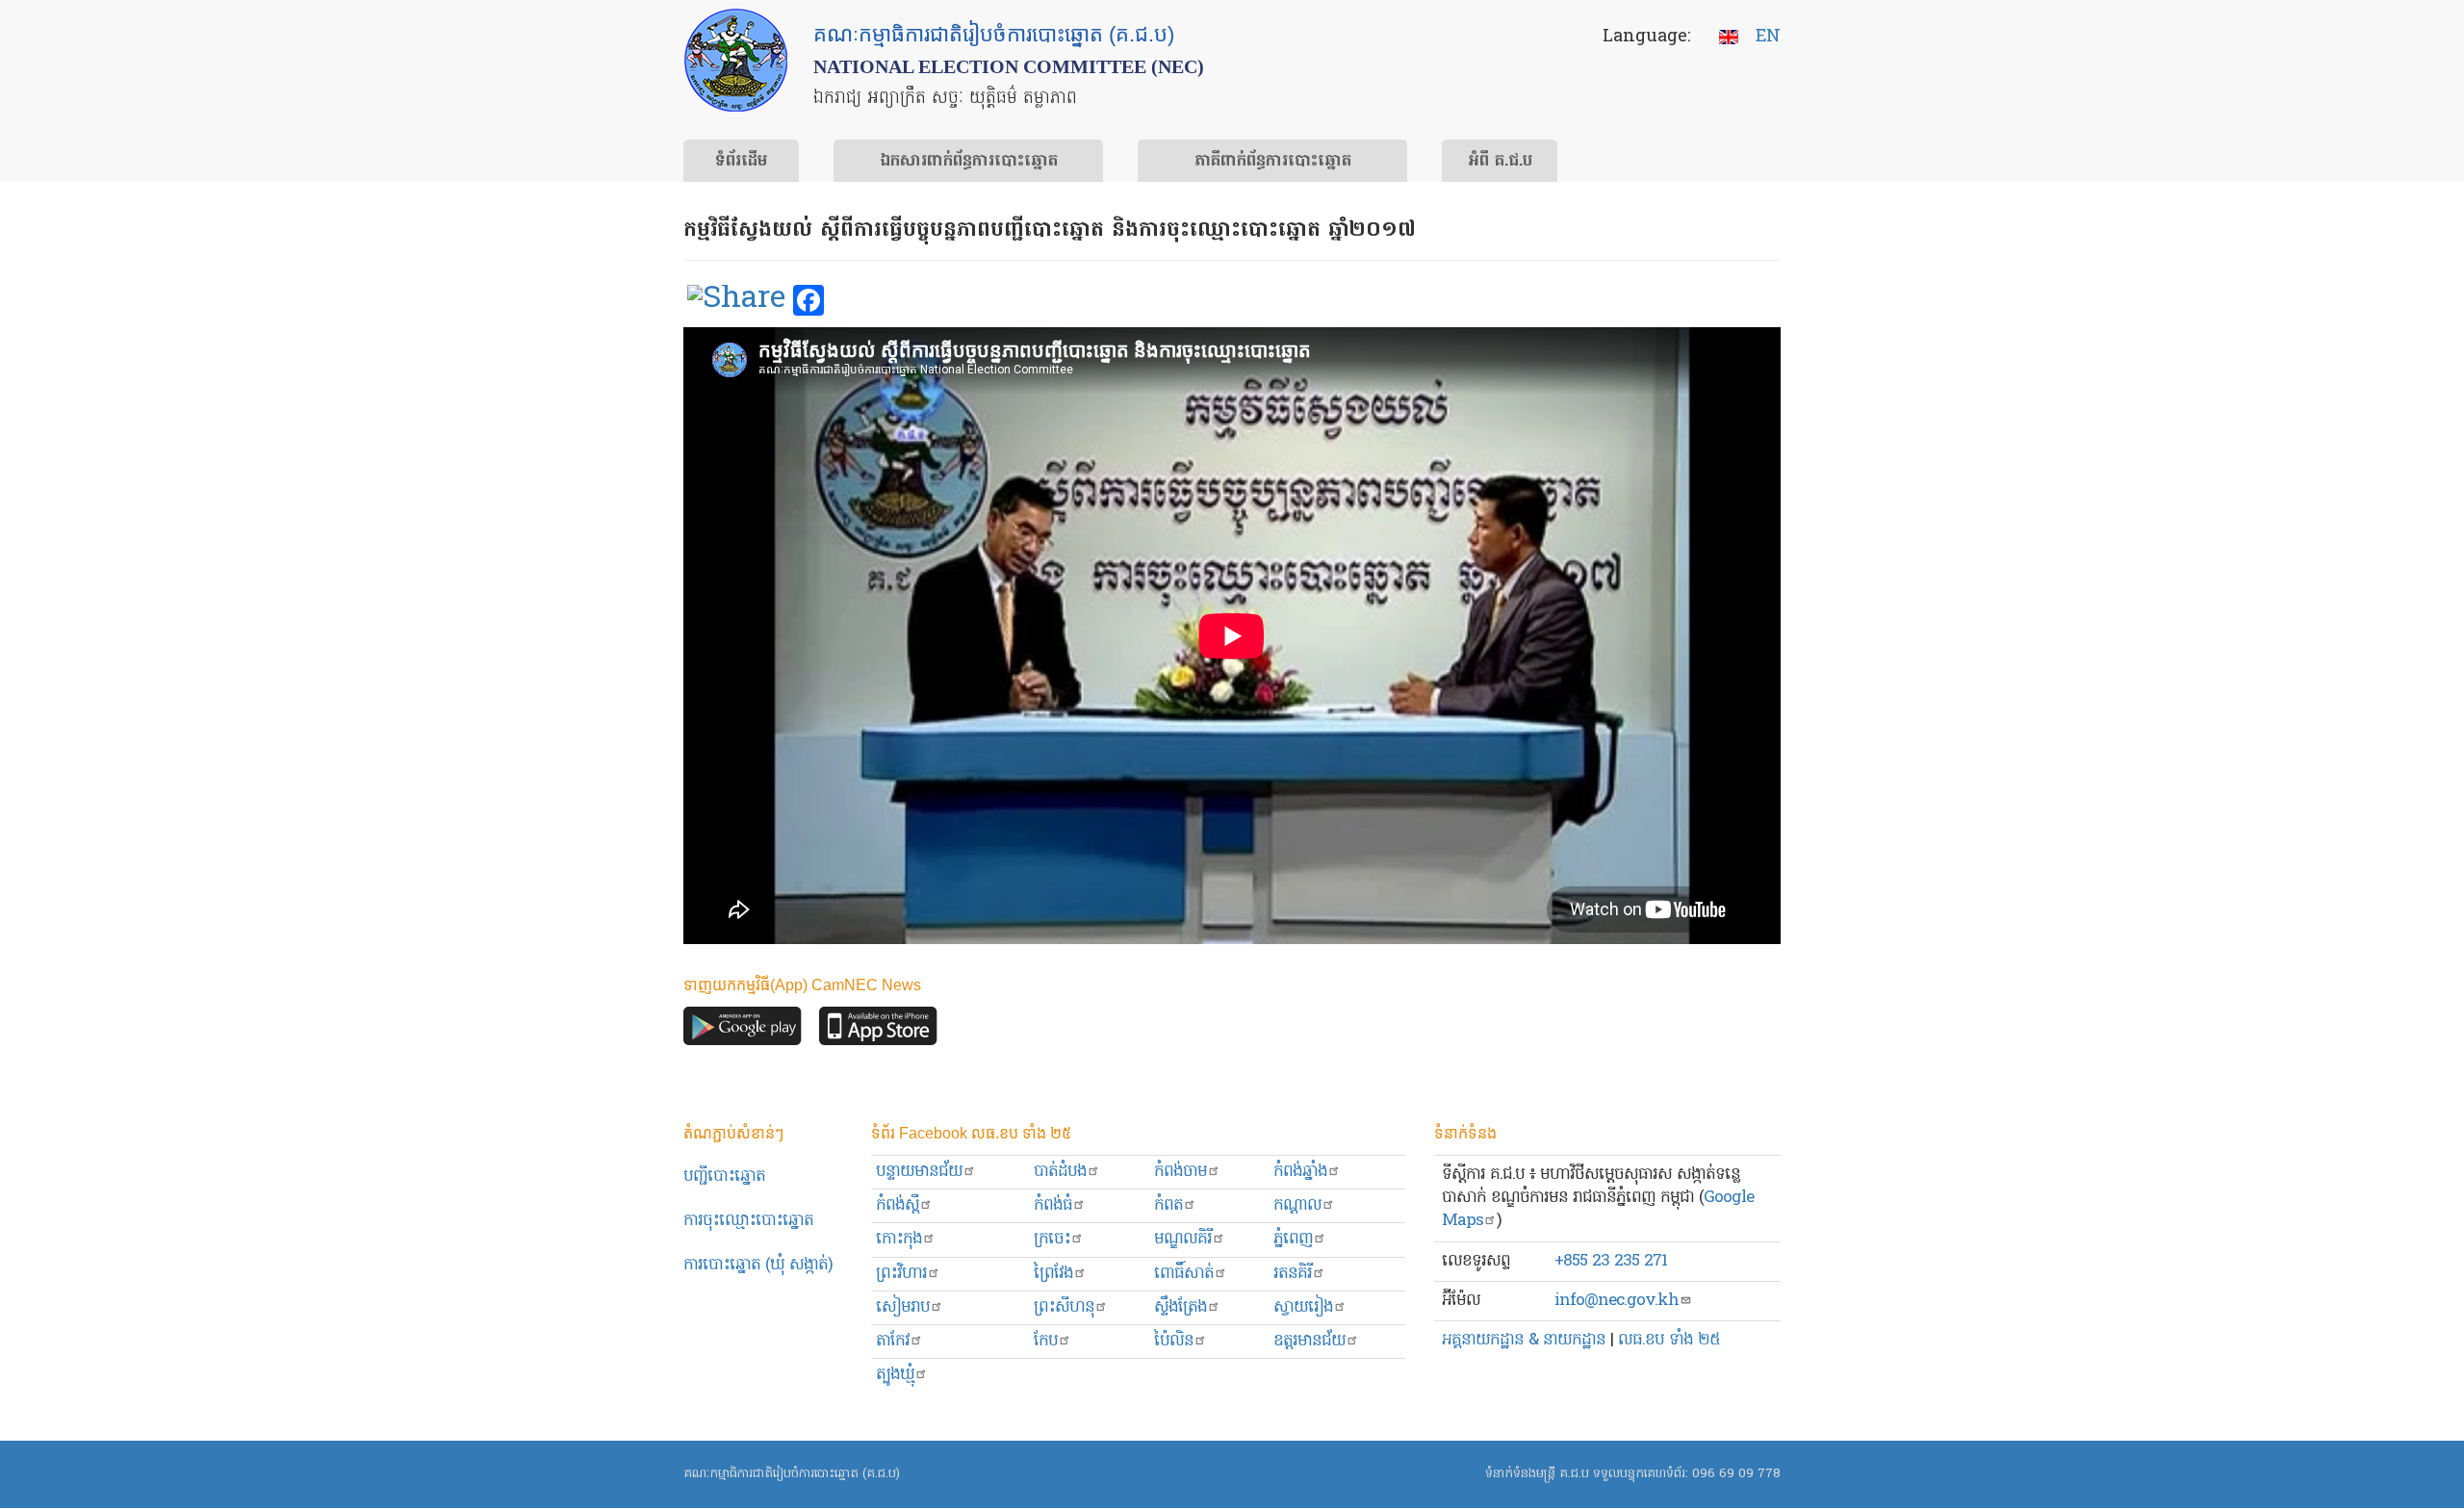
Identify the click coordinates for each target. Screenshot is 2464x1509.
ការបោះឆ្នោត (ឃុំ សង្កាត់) (758, 1265)
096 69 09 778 (1736, 1474)
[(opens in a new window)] (736, 301)
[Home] (736, 60)
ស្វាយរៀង (1303, 1307)
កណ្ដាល (1297, 1205)
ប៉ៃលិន (1174, 1341)
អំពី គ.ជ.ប (1500, 162)
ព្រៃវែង (1053, 1274)
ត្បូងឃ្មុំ (895, 1375)
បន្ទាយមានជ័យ (919, 1172)
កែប (1046, 1341)
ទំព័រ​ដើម (741, 162)
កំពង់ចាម (1181, 1172)
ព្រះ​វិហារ (901, 1274)
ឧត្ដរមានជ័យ (1309, 1341)
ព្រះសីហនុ (1064, 1307)
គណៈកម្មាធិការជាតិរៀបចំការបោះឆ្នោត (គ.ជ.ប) (792, 1474)
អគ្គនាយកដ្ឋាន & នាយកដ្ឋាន (1524, 1340)
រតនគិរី (1293, 1274)
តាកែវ (893, 1341)
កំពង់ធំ (1053, 1205)
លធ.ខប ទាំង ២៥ (1669, 1340)
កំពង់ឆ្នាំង (1300, 1172)
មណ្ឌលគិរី (1183, 1239)
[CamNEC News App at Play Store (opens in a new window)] (743, 1031)
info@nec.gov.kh (1617, 1301)
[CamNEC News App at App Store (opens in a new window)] (878, 1031)
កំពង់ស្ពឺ (898, 1205)
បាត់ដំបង (1060, 1172)
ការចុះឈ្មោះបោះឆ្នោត (748, 1221)
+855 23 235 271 (1611, 1261)
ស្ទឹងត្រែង (1181, 1307)
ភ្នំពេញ (1293, 1239)
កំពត (1168, 1205)
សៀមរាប (903, 1307)
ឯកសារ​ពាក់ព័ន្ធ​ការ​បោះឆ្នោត (969, 162)
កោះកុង (899, 1239)
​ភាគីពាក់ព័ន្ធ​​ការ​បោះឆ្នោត (1273, 162)
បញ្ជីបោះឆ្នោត (724, 1177)
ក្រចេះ (1052, 1239)
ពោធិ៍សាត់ (1184, 1274)
